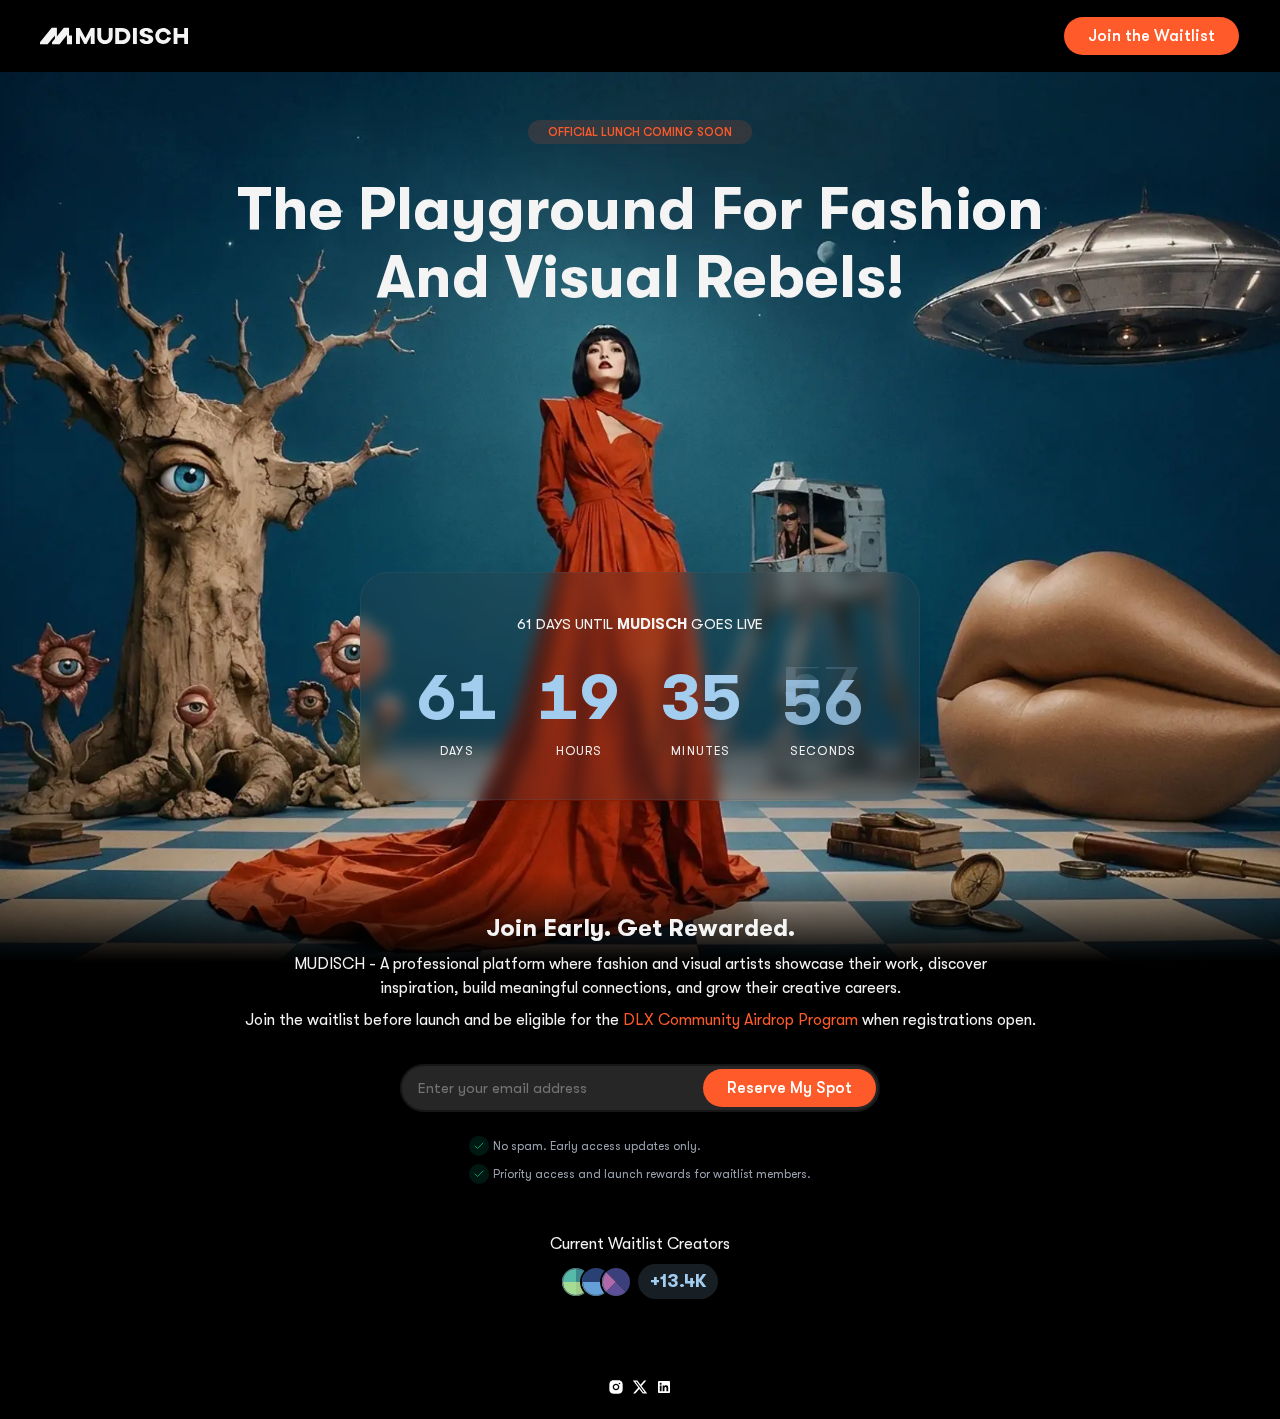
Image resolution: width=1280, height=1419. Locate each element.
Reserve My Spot (789, 1088)
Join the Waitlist (1151, 36)
